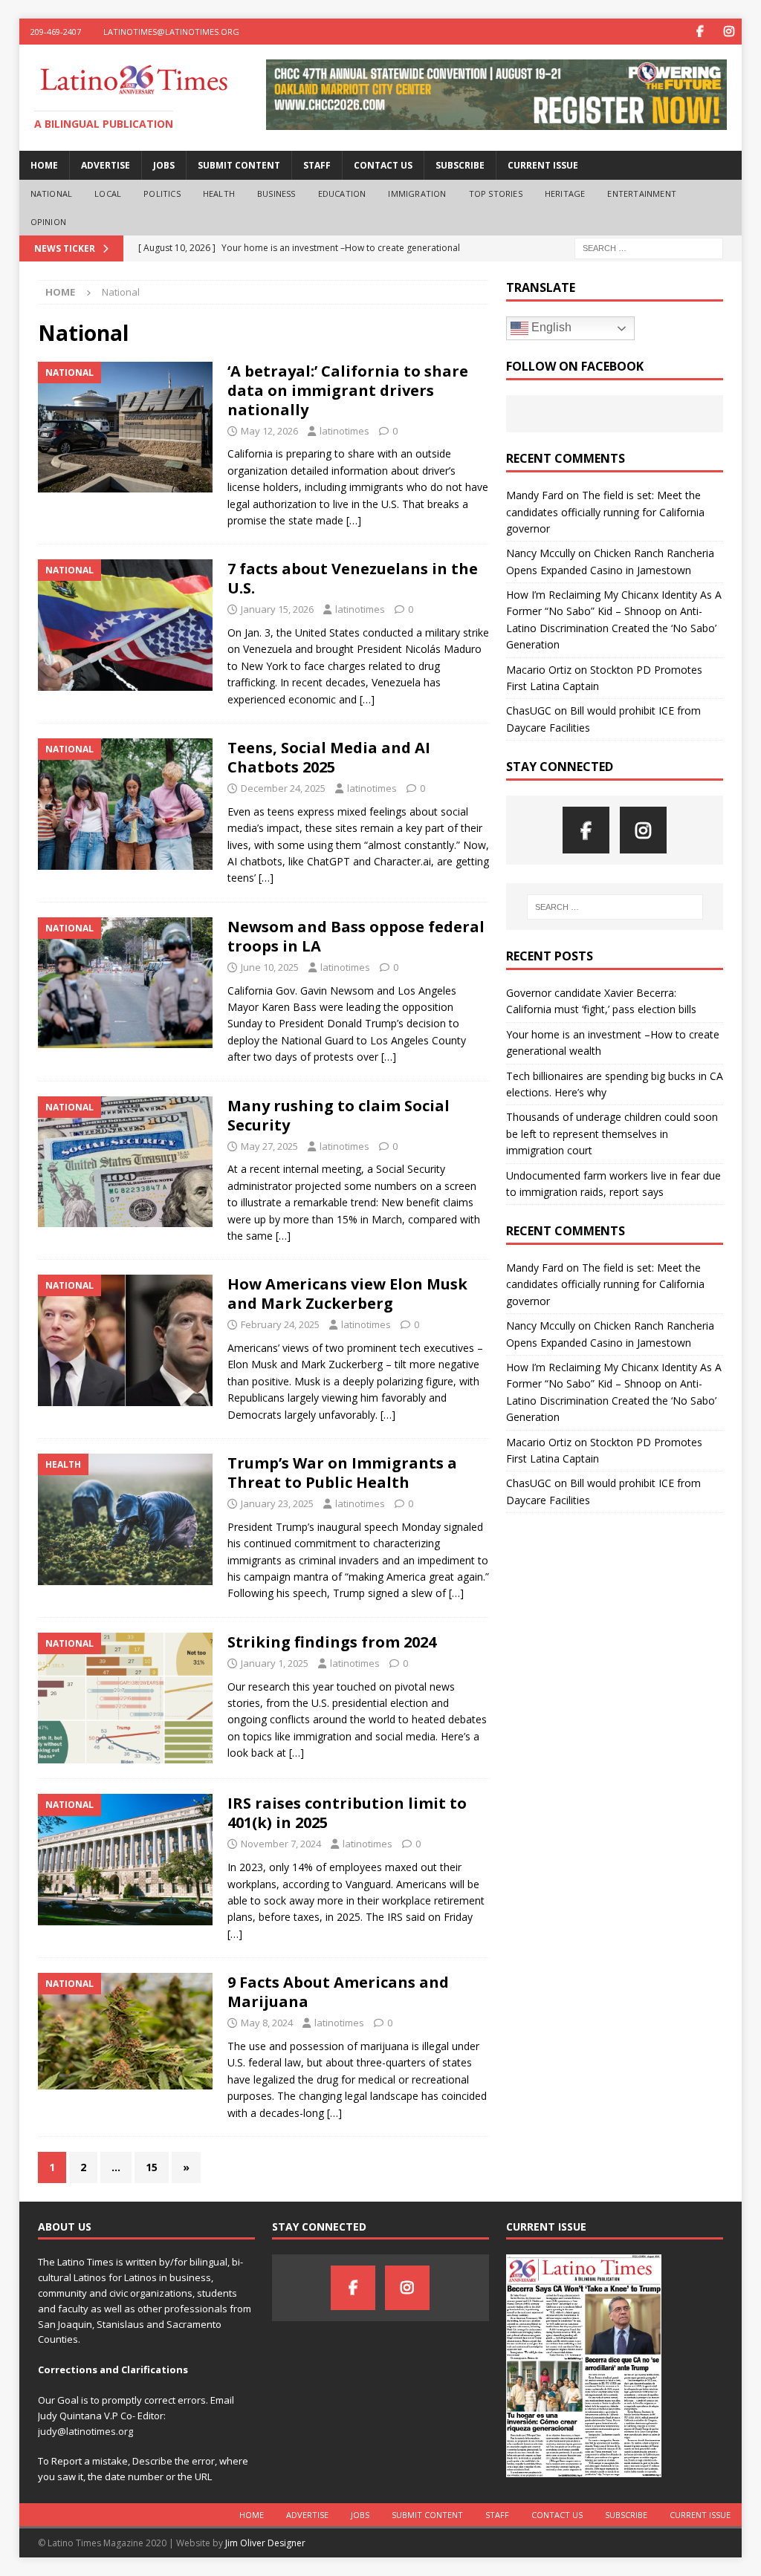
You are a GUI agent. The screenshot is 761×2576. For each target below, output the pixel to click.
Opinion (48, 222)
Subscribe (460, 165)
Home (44, 165)
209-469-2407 (56, 32)
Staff (317, 165)
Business (276, 193)
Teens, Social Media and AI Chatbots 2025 (329, 757)
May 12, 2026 (269, 431)
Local (108, 193)
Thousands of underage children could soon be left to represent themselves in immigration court (612, 1133)
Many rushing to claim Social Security (339, 1115)
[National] (125, 427)
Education (342, 193)
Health (219, 193)
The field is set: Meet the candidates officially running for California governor (605, 512)
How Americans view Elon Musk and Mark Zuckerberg (347, 1294)
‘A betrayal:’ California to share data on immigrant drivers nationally (348, 390)
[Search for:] (649, 248)
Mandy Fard (535, 495)
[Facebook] (700, 32)
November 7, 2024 (281, 1844)
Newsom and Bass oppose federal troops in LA (356, 936)
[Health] (125, 1519)
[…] (354, 520)
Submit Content (239, 165)
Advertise (106, 165)
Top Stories (496, 193)
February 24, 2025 (280, 1324)
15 (152, 2167)
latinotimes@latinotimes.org (171, 32)
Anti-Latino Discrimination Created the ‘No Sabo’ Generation (611, 628)
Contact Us (383, 165)
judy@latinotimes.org (85, 2431)
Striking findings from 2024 (332, 1642)
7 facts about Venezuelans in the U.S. (353, 578)
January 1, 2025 (275, 1663)
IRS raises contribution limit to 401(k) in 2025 (347, 1813)
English (550, 327)
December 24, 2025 (283, 788)
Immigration (417, 193)
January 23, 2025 (277, 1503)
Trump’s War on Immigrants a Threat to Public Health (342, 1473)
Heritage (565, 193)
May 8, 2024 (267, 2023)
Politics (162, 193)
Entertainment (642, 193)
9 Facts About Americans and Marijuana (338, 1992)
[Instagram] (729, 32)
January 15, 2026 (277, 609)
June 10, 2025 (270, 967)
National (52, 193)
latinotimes (344, 431)
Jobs (164, 165)
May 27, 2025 (269, 1146)
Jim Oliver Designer (265, 2543)
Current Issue (543, 165)
